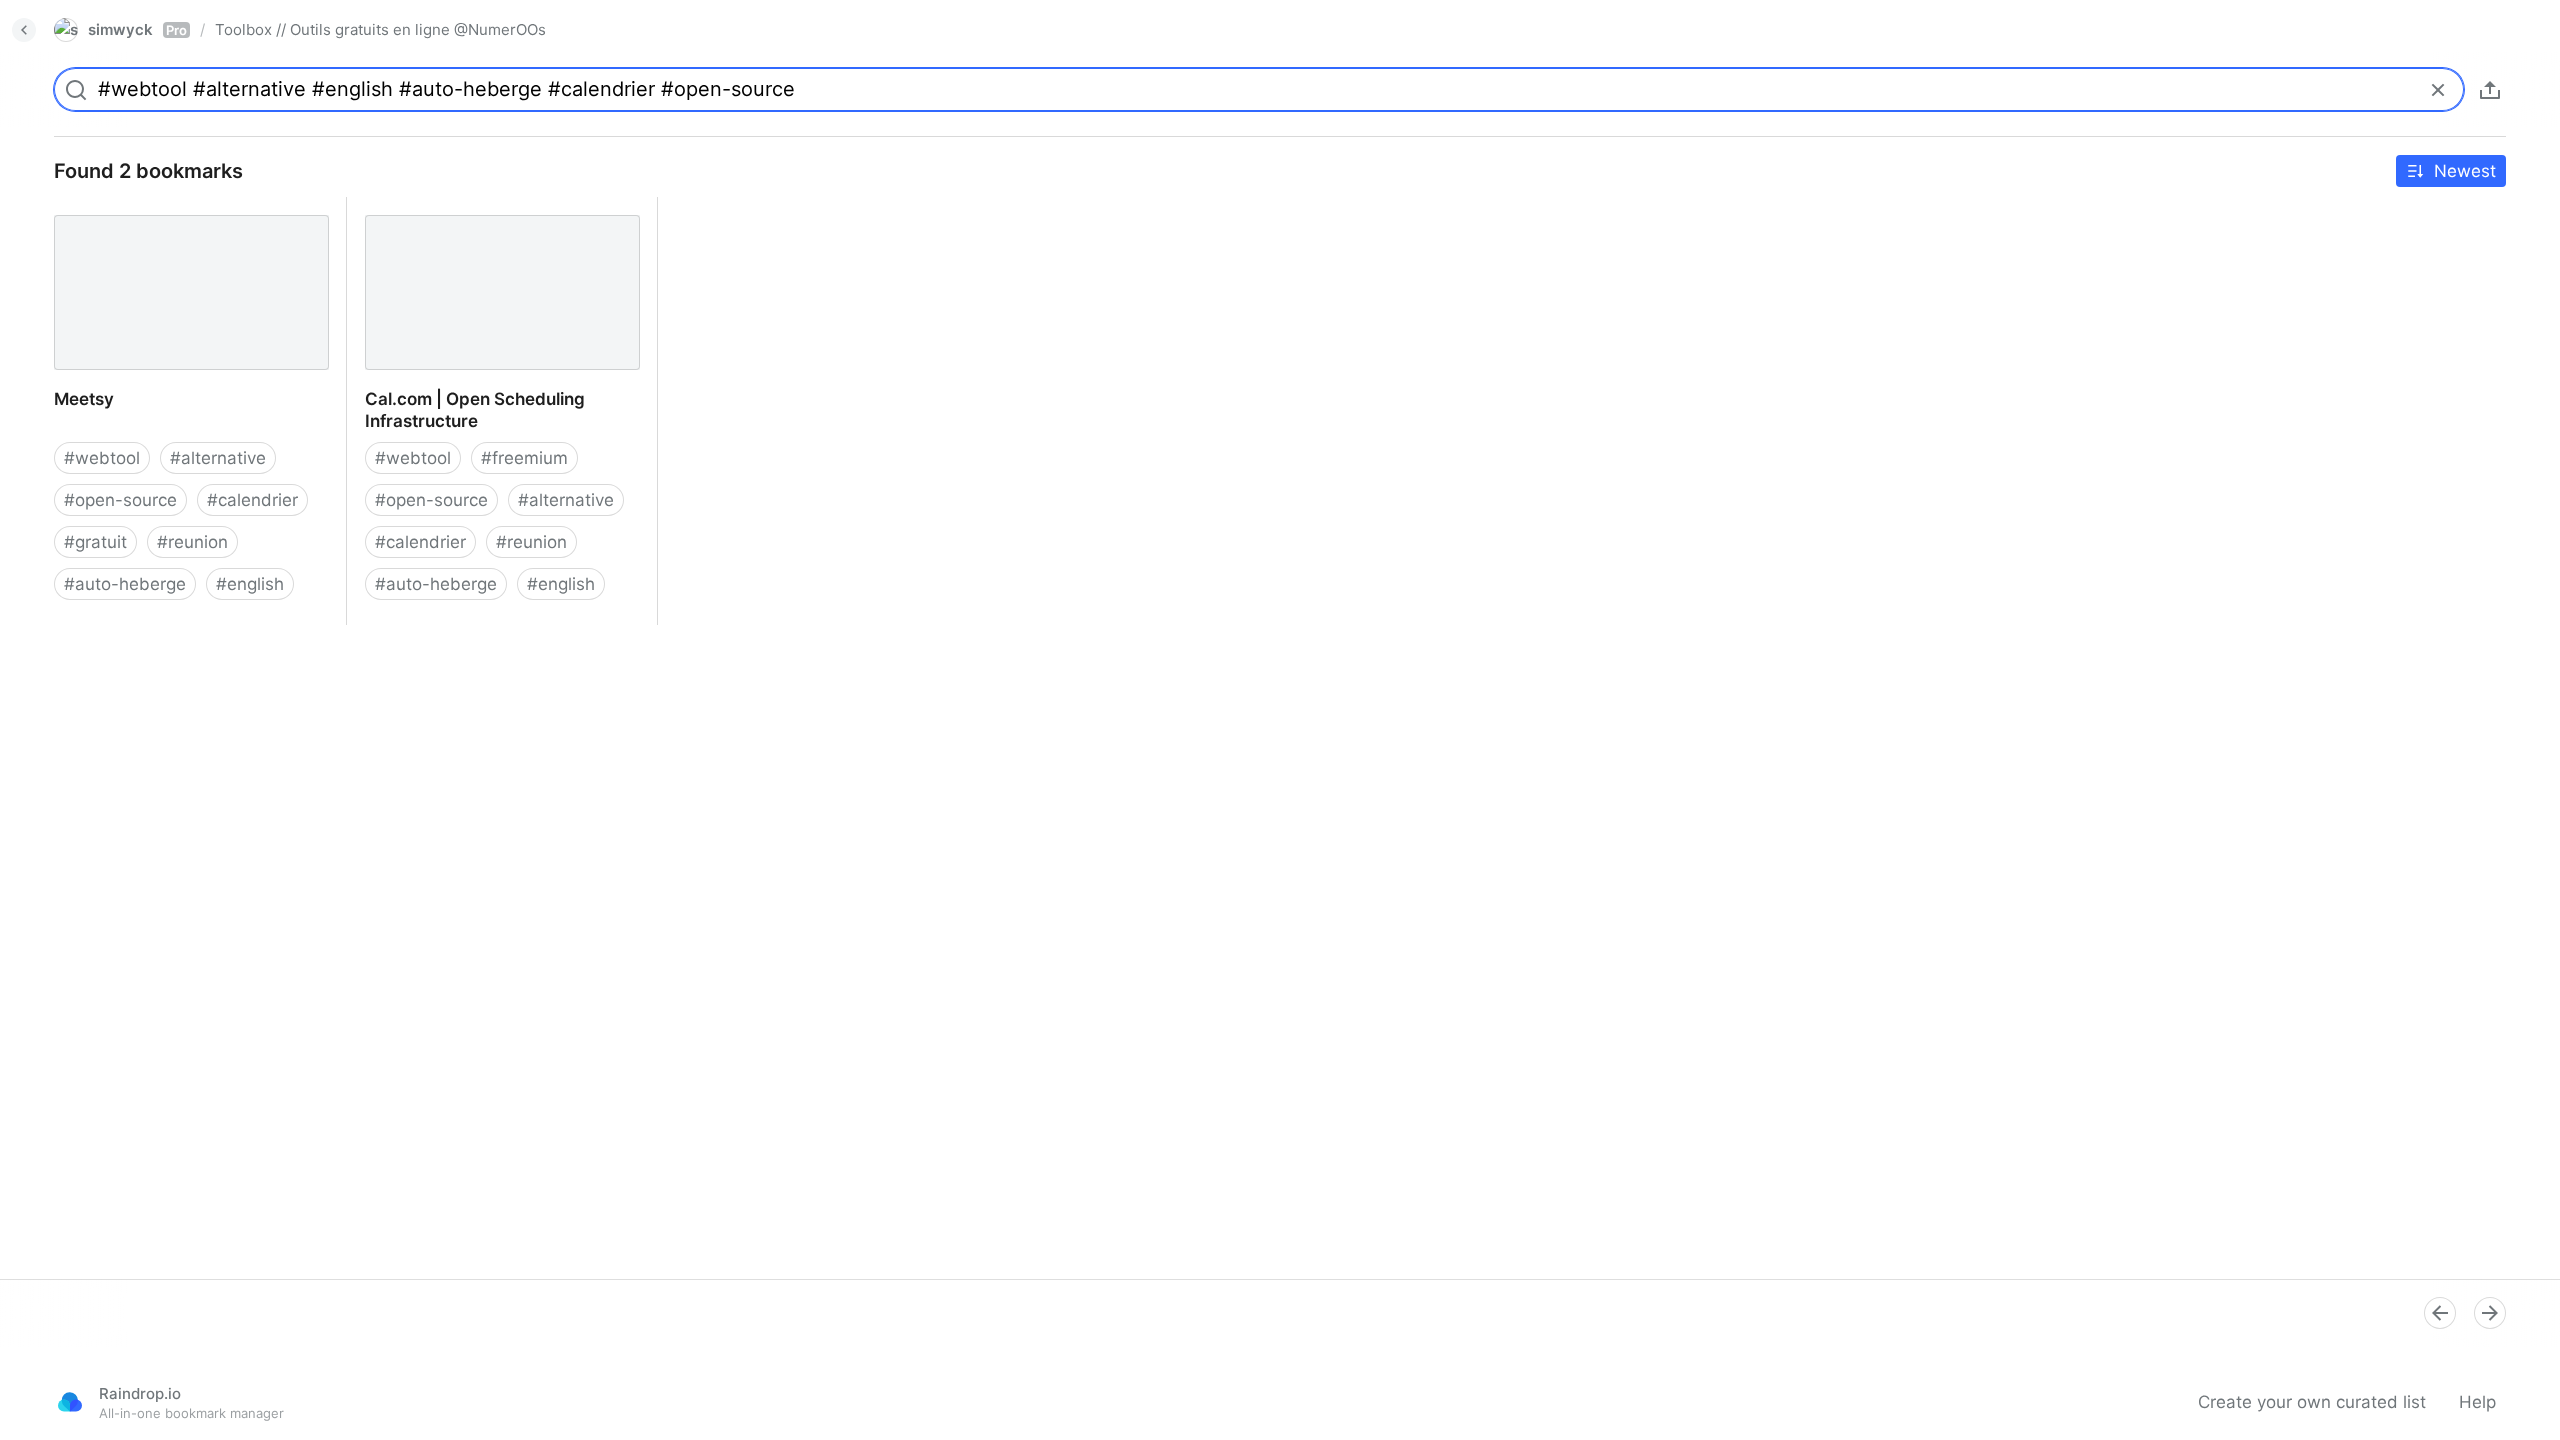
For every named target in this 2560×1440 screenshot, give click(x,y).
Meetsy (65, 208)
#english (250, 584)
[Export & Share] (2490, 90)
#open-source (120, 500)
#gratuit (95, 542)
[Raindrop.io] (70, 1402)
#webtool (102, 458)
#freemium (524, 458)
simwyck (137, 29)
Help (2477, 1402)
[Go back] (24, 30)
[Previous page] (2440, 1313)
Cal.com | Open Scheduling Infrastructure (456, 219)
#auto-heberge (125, 584)
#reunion (192, 542)
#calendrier (252, 500)
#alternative (218, 458)
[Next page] (2490, 1313)
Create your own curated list (2312, 1402)
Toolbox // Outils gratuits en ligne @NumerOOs (380, 29)
